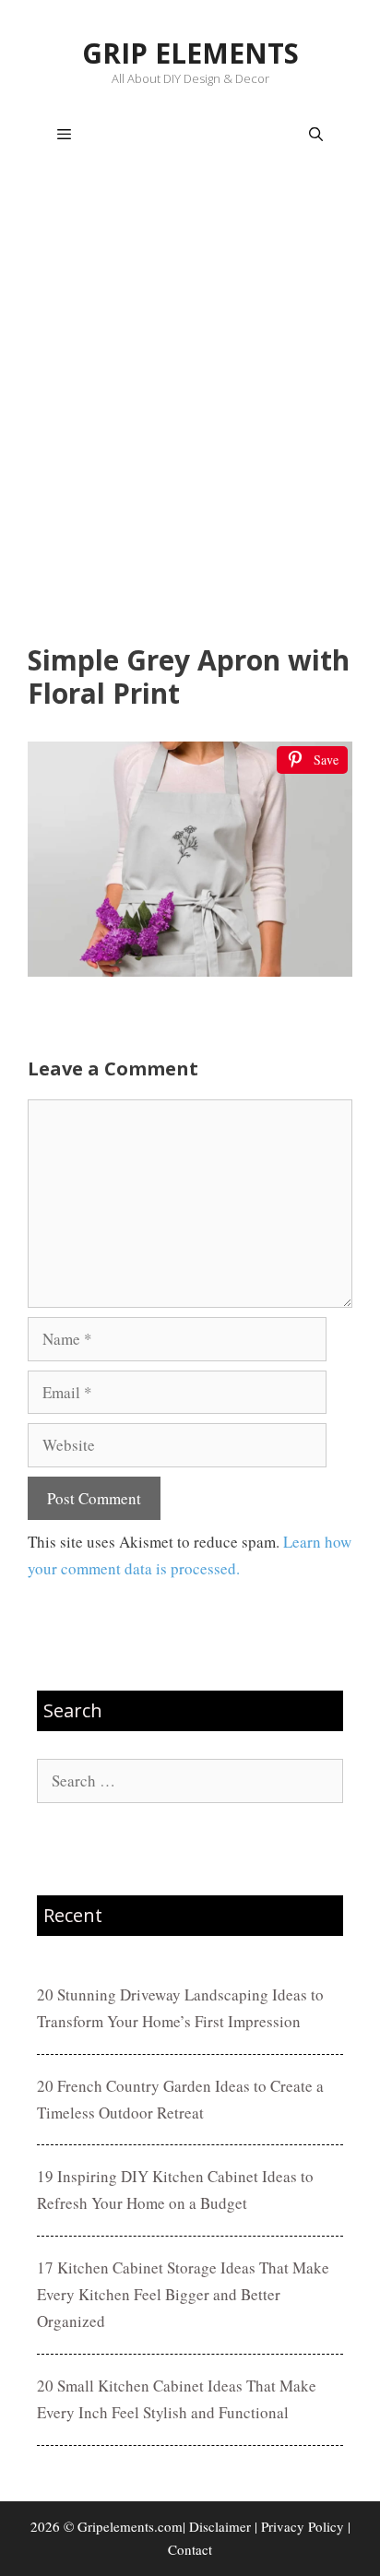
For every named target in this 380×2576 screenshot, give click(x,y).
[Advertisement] (190, 408)
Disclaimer (220, 2526)
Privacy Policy (303, 2526)
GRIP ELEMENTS (190, 53)
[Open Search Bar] (316, 135)
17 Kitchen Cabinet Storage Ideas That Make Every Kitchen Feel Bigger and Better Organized (183, 2294)
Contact (190, 2549)
